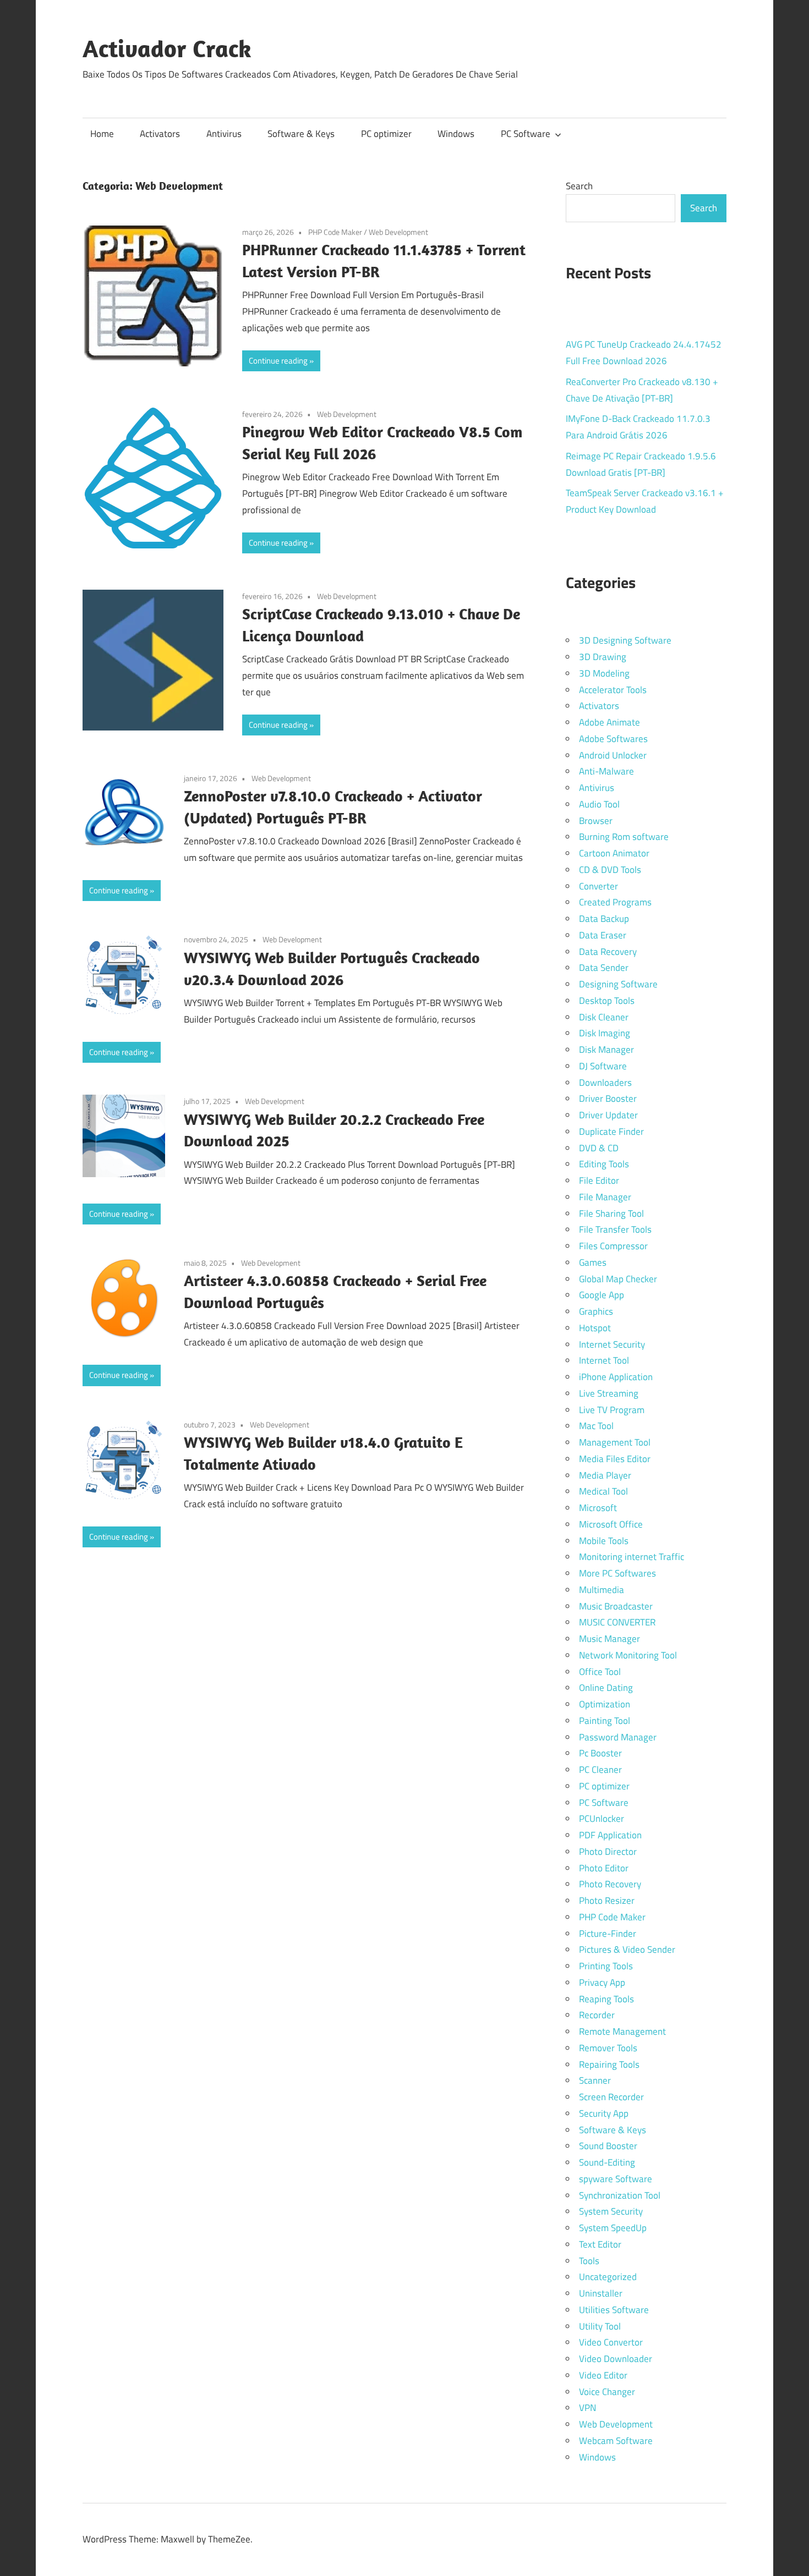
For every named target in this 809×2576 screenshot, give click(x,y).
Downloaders (605, 1083)
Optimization (605, 1704)
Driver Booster (608, 1098)
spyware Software (616, 2179)
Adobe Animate (610, 722)
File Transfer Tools (615, 1229)
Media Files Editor (615, 1459)
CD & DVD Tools (610, 870)
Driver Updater (608, 1115)
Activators (160, 134)
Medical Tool (603, 1491)
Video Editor (603, 2375)
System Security (611, 2211)
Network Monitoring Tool (628, 1655)
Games (593, 1262)
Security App (604, 2113)
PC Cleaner (600, 1770)
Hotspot (595, 1328)
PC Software (526, 134)
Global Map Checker (618, 1279)
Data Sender (604, 968)
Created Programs (615, 902)
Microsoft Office (611, 1524)
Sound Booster (608, 2146)
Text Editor (600, 2244)
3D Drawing (603, 657)
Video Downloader (616, 2359)
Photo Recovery (610, 1884)
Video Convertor (611, 2342)
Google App (602, 1295)
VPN (587, 2408)
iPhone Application (616, 1377)
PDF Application (610, 1835)
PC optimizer (386, 134)
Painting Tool (605, 1721)
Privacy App (602, 1982)
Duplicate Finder (611, 1132)
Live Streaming (609, 1393)
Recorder (597, 2015)
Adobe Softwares (613, 739)
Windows (456, 134)
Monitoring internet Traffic (632, 1557)
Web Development (398, 232)
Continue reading (278, 361)
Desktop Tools (607, 1001)
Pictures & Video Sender (627, 1949)
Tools (589, 2261)
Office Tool (600, 1672)
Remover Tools (608, 2048)
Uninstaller (601, 2293)
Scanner (595, 2080)
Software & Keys (301, 134)
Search (579, 186)
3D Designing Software (625, 640)
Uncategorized (608, 2277)
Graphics (596, 1311)
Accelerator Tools (613, 690)
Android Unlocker (613, 755)
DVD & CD (599, 1148)
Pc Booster (600, 1753)
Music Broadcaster (616, 1606)
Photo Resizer (607, 1901)
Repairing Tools (609, 2064)
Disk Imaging (605, 1033)
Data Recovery (608, 952)
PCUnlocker (602, 1819)
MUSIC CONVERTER (617, 1622)
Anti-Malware (606, 771)
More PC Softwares (617, 1573)
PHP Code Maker (335, 232)
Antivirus (224, 134)
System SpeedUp (613, 2228)
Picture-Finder (608, 1934)
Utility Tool (600, 2326)
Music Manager (610, 1639)
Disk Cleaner (604, 1017)
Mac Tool (596, 1426)
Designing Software (618, 984)
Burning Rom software (624, 837)
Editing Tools (604, 1164)
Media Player (605, 1475)
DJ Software (603, 1066)
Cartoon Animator (614, 853)
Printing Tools (606, 1966)
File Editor (599, 1180)
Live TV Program (612, 1410)
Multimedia (602, 1590)
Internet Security (612, 1344)
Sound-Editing (607, 2162)
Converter (598, 886)
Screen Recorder (611, 2097)
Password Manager (618, 1737)
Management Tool (615, 1442)
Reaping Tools (606, 1999)
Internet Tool (604, 1360)
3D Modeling (604, 673)
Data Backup (604, 919)
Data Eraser (603, 935)
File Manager (605, 1197)
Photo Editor (604, 1868)
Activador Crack (167, 48)
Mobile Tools (604, 1541)
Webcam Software (616, 2441)
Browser (596, 821)
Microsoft (598, 1508)
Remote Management (622, 2031)
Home (102, 134)
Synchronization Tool (620, 2195)
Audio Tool (599, 804)
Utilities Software (614, 2310)
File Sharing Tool (611, 1213)
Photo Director (608, 1852)
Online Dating (606, 1688)
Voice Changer (607, 2392)
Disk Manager (606, 1050)
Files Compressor (613, 1246)
